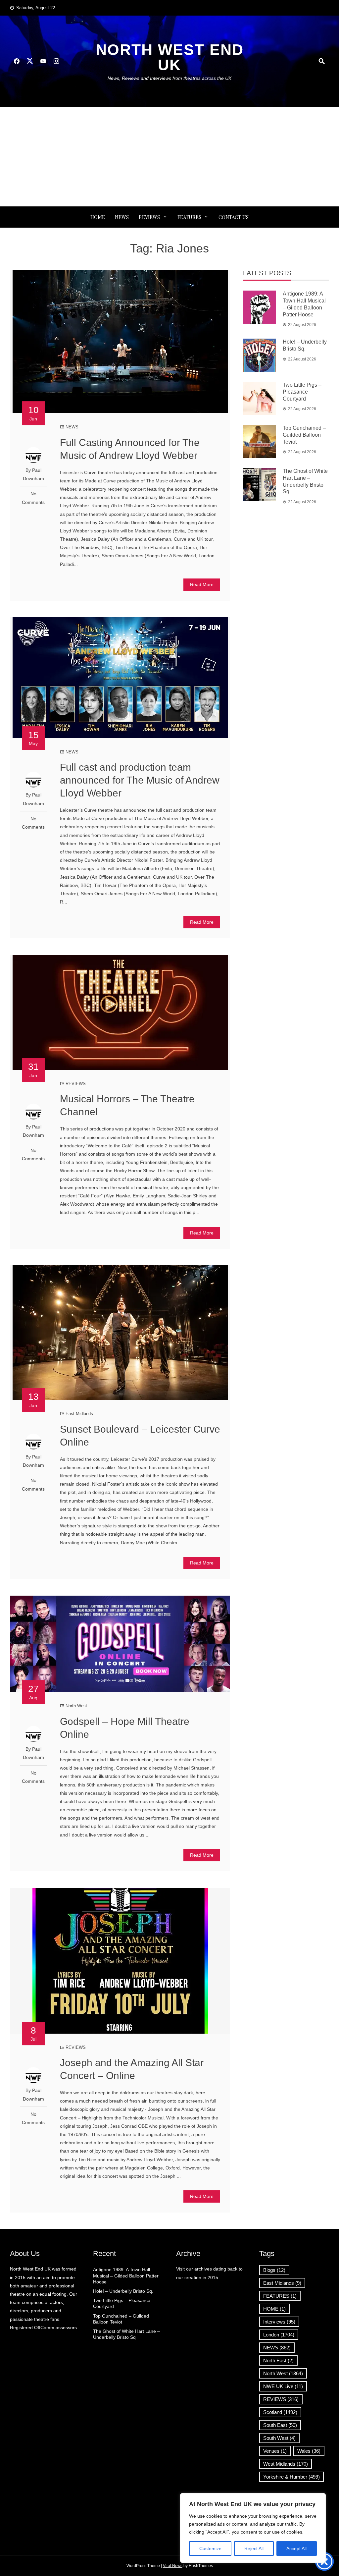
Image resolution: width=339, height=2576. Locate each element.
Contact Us (234, 217)
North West (76, 1706)
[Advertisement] (169, 157)
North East (278, 2360)
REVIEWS (149, 217)
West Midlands (286, 2464)
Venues (275, 2451)
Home (98, 217)
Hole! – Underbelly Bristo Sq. (123, 2291)
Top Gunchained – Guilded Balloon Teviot (304, 435)
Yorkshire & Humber (291, 2477)
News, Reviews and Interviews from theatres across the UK (169, 78)
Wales (309, 2451)
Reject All (254, 2549)
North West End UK (170, 57)
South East (280, 2425)
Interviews (279, 2322)
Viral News (173, 2566)
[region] (253, 2528)
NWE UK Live (283, 2386)
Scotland (280, 2412)
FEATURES (189, 217)
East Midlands (79, 1414)
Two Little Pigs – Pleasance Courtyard (302, 392)
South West (279, 2438)
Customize (210, 2549)
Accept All (296, 2549)
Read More (202, 584)
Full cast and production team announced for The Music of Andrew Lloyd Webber (140, 780)
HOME (274, 2309)
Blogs (274, 2270)
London (279, 2335)
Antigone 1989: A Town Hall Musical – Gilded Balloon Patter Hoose (126, 2275)
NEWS (122, 217)
